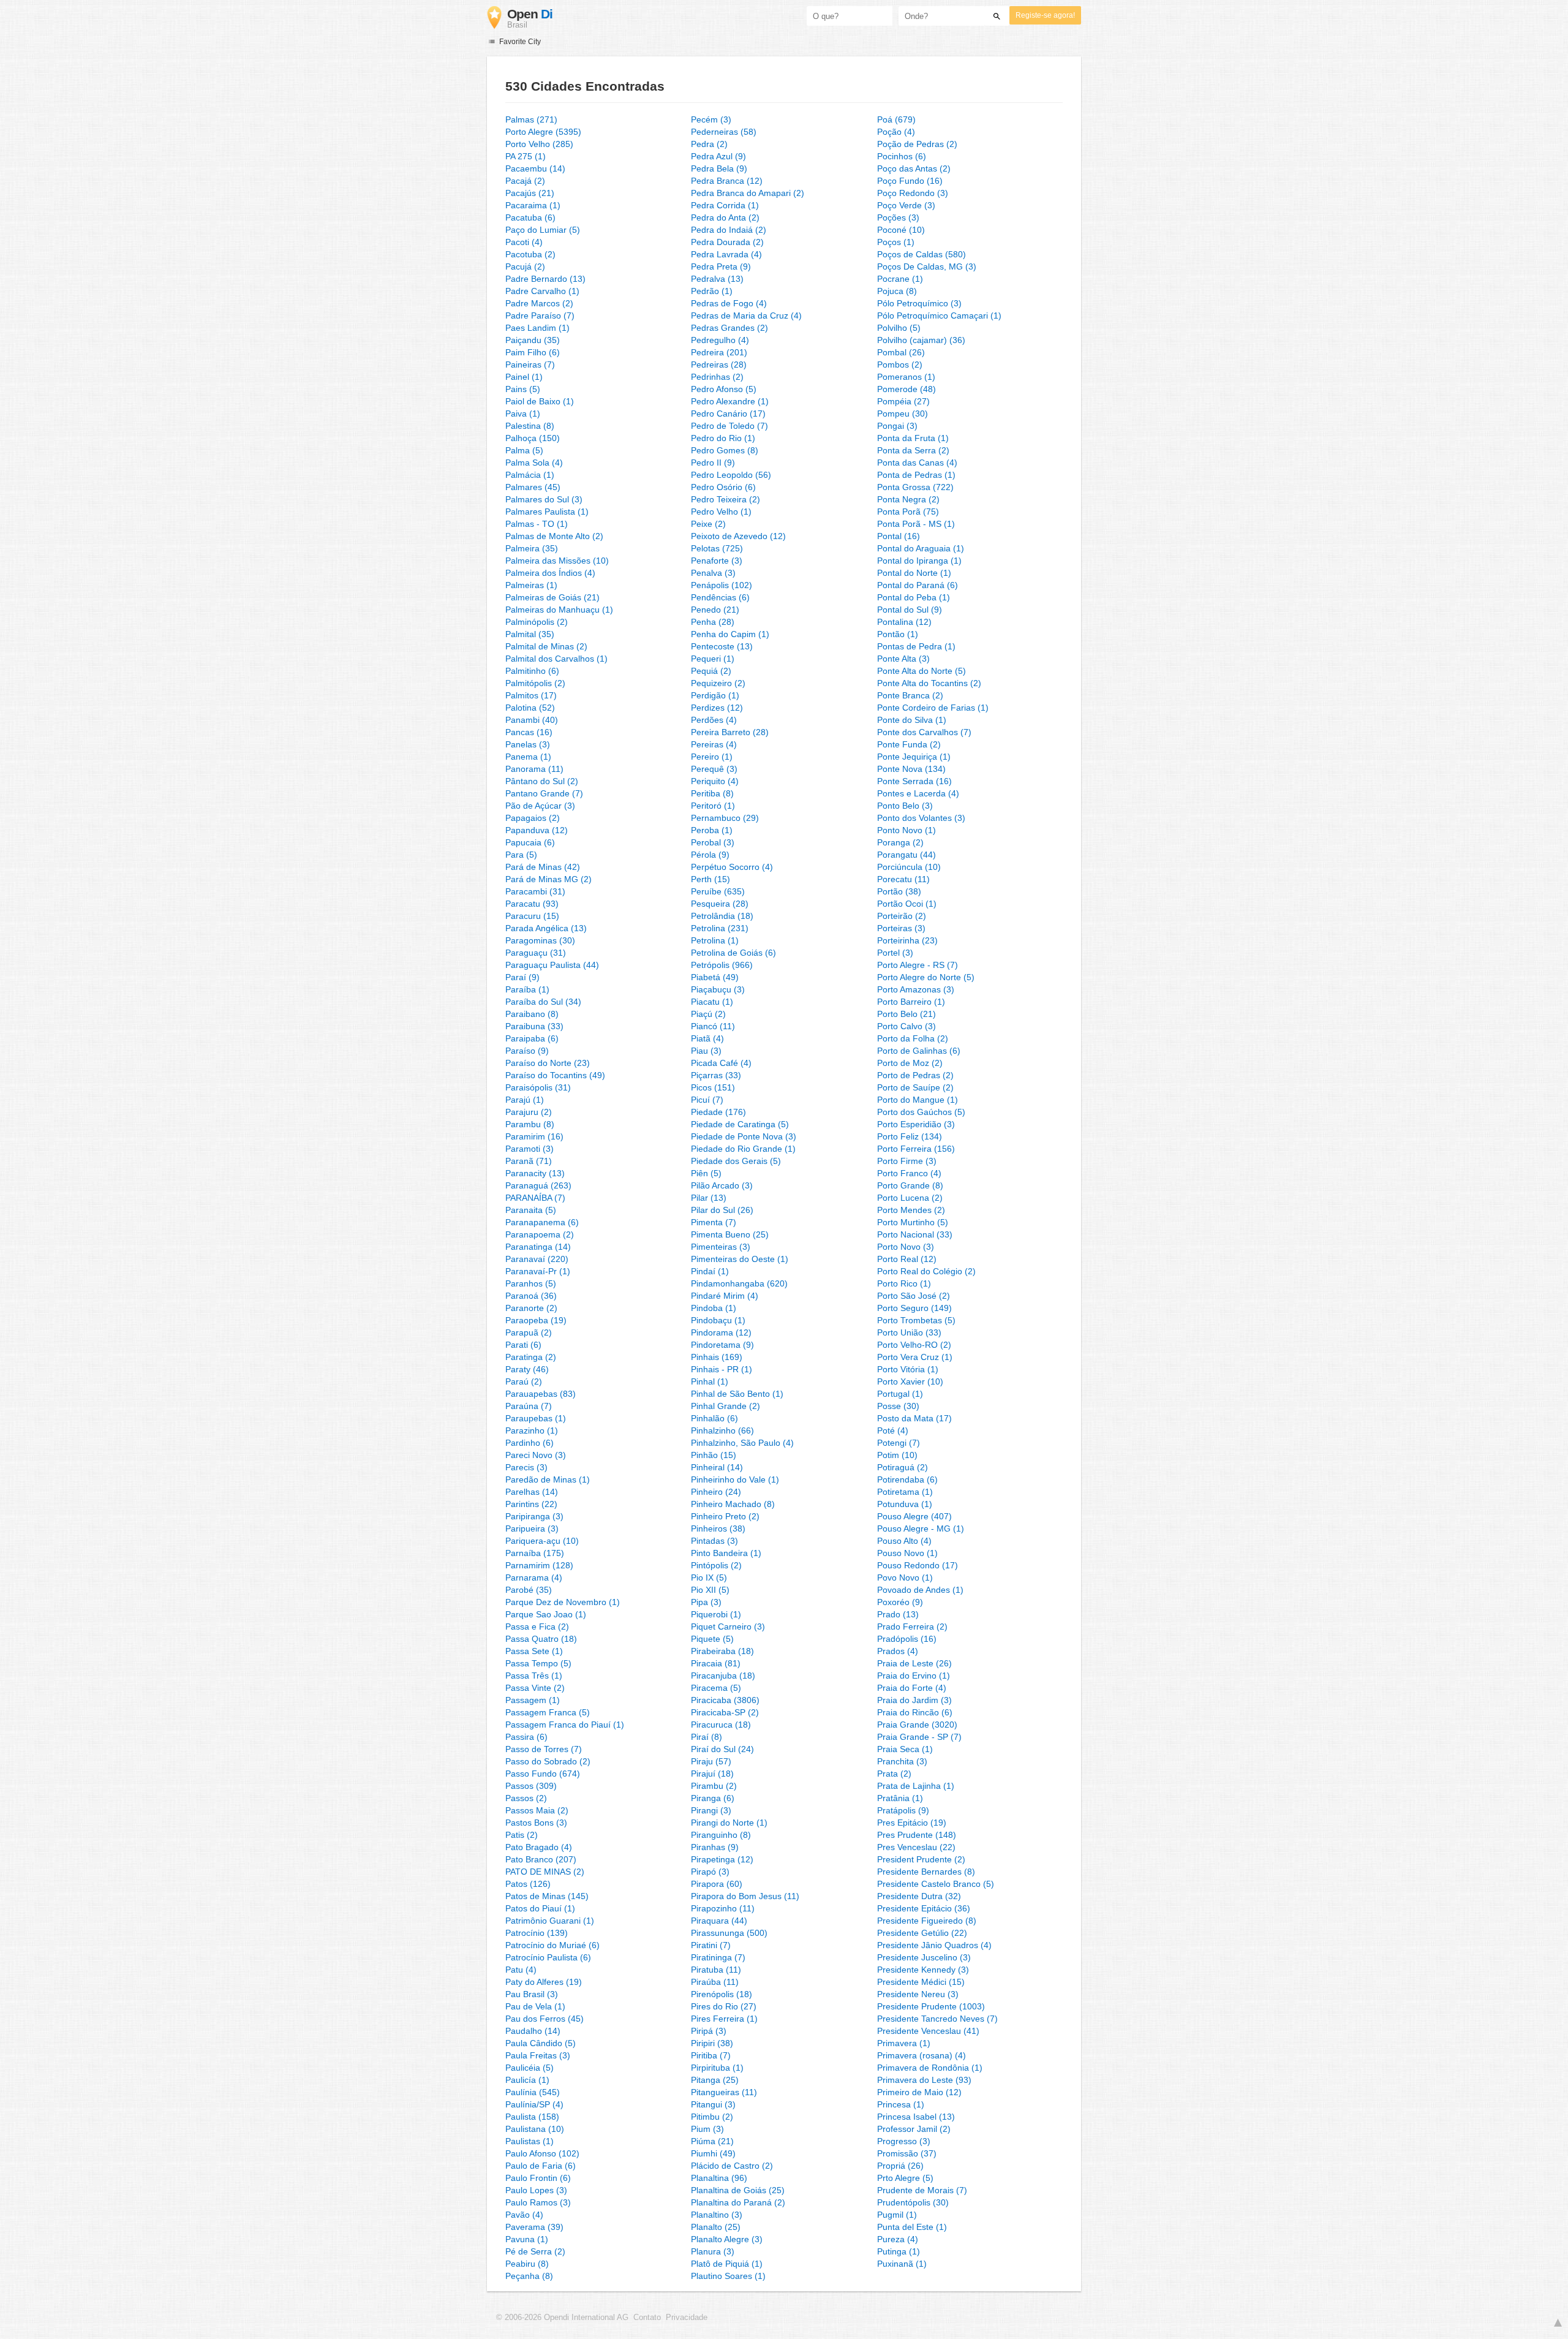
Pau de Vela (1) (535, 2006)
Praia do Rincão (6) (915, 1712)
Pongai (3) (897, 426)
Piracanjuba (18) (723, 1676)
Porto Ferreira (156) (916, 1149)
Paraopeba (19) (536, 1320)
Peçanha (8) (529, 2276)
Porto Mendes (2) (911, 1210)
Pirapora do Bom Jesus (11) (745, 1896)
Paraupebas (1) (536, 1418)
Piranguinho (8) (721, 1835)
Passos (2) (526, 1798)
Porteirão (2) (902, 916)
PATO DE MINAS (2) (545, 1872)
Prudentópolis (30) (913, 2202)
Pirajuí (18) (712, 1774)
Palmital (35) (530, 634)
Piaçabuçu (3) (718, 989)
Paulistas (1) (530, 2141)
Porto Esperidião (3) (916, 1124)
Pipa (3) (706, 1602)
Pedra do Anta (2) (725, 217)
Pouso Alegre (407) (914, 1516)
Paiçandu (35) (533, 340)
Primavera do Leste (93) (924, 2080)
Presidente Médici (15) (921, 1982)
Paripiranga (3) (534, 1516)
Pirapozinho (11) (723, 1908)
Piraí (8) (707, 1737)
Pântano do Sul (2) (542, 781)
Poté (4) (893, 1430)
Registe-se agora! (1045, 15)
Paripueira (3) (532, 1528)
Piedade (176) (718, 1112)
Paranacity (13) (535, 1173)
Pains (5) (523, 389)
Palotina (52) (530, 708)
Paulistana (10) (535, 2129)
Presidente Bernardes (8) (926, 1872)
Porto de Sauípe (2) (915, 1087)
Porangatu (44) (907, 855)
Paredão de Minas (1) (548, 1479)
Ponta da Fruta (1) (913, 438)
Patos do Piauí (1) (540, 1908)
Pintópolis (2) (716, 1565)
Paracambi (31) (535, 891)
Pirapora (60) (717, 1884)
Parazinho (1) (532, 1430)
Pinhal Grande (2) (726, 1406)
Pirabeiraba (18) (722, 1651)
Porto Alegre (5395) (543, 132)
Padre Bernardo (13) (545, 279)
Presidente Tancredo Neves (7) (937, 2019)
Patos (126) (528, 1884)
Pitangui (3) (713, 2104)
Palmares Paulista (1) (547, 512)
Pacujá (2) (525, 266)
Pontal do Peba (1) (914, 597)
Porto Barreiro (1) (911, 1002)
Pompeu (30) (903, 414)
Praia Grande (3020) (917, 1725)
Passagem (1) (533, 1700)
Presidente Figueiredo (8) (927, 1921)
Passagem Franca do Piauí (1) (565, 1725)
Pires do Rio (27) (724, 2006)
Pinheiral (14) (717, 1467)
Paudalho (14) (533, 2031)
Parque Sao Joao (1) (546, 1614)
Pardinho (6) (530, 1443)
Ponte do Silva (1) (912, 720)
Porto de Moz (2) (910, 1063)
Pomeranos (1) (906, 377)
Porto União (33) (909, 1332)
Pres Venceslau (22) (916, 1847)
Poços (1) (896, 242)
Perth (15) (710, 879)
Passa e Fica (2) (537, 1627)
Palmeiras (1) (531, 585)
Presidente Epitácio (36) (924, 1908)
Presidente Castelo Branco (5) (936, 1884)
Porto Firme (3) (907, 1161)
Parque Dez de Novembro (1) (563, 1602)
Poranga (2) (900, 842)
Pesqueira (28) (720, 904)
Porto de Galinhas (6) (919, 1051)
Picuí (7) (707, 1100)
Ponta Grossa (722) (915, 487)
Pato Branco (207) (541, 1859)
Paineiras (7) (530, 365)
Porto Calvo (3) (907, 1026)
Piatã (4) (707, 1038)
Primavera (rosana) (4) (922, 2055)
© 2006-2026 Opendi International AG (562, 2318)
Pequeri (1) (713, 659)
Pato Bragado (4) (539, 1847)
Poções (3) (898, 217)
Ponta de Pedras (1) (916, 475)
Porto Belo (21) (907, 1014)
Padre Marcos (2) (539, 303)
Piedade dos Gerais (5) (736, 1161)
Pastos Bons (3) (536, 1823)
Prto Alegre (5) (905, 2178)
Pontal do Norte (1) (914, 573)
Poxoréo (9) (900, 1602)
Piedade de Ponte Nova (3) (744, 1136)
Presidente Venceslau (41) (928, 2031)
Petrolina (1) (715, 940)
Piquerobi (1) (716, 1614)
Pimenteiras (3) (721, 1247)
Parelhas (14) (532, 1492)
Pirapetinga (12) (722, 1859)
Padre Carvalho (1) (542, 291)
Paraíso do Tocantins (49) (555, 1075)
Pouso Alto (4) (904, 1541)
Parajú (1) (525, 1100)
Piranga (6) (713, 1798)
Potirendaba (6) (907, 1479)
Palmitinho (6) (532, 671)
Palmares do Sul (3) (544, 499)
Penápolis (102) (722, 585)
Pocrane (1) (900, 279)
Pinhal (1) (710, 1381)
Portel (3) (895, 953)
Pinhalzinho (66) (722, 1430)
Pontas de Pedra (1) (916, 646)
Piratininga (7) (718, 1957)
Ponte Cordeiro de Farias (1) (933, 708)
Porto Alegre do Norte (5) (926, 977)
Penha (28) (713, 622)
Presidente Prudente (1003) (931, 2006)
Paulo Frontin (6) (538, 2178)
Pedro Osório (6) (723, 487)
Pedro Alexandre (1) (730, 401)
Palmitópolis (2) (535, 683)
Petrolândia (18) (722, 916)
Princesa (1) (901, 2104)
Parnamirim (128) (539, 1565)
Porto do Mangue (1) (918, 1100)
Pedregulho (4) (720, 340)
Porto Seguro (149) (914, 1308)
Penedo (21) (715, 610)
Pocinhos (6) (902, 156)
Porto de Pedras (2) (915, 1075)
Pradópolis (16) (907, 1639)
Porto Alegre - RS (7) (918, 965)
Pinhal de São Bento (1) (737, 1394)
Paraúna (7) (529, 1406)
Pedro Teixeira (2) (726, 499)
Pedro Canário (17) (728, 414)
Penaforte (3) (717, 561)
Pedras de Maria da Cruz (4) (746, 316)
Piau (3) (706, 1051)
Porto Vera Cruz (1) (915, 1357)
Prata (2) (894, 1774)
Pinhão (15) (714, 1455)
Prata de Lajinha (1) (916, 1786)
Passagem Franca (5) (548, 1712)
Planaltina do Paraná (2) (738, 2202)
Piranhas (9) (715, 1847)
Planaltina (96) (719, 2178)
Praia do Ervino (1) (914, 1676)
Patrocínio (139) (537, 1933)
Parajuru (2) (529, 1112)
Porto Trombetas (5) (916, 1320)
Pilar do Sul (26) (722, 1210)
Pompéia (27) (903, 401)
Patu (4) (521, 1970)
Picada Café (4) (721, 1063)
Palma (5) (524, 450)
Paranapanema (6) (542, 1222)
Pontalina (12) (904, 622)
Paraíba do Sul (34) (543, 1002)
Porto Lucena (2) (910, 1198)
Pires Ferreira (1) (724, 2019)
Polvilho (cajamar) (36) (921, 340)
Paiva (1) (523, 414)
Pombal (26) (901, 352)
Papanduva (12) (537, 830)
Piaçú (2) (708, 1014)
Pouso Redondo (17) (918, 1565)
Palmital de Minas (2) (546, 646)
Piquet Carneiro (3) (728, 1627)
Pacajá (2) (525, 181)
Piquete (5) (712, 1639)
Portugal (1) (900, 1394)
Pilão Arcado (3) (722, 1185)
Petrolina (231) (720, 928)
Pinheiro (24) (716, 1492)
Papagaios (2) (533, 818)
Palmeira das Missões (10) (557, 561)
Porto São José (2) (914, 1296)
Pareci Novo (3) (536, 1455)
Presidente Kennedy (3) (923, 1970)
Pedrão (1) (712, 291)
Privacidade (687, 2318)
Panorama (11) (534, 769)
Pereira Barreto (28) (730, 732)
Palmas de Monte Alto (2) (554, 536)
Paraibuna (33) (534, 1026)
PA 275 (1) (526, 156)
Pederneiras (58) (724, 132)
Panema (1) (528, 757)
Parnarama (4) (534, 1578)
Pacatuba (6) (530, 217)
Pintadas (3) (714, 1541)
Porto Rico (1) (904, 1283)
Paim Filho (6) (533, 352)
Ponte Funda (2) (909, 744)
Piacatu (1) (712, 1002)
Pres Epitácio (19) (912, 1823)
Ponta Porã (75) (908, 512)
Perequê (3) (714, 769)
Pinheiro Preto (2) (725, 1516)
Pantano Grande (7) (544, 793)
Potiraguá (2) (903, 1467)
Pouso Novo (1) (907, 1553)
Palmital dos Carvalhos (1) (556, 659)
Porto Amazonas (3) (916, 989)
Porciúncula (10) (909, 867)
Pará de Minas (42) (543, 867)
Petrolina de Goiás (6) (733, 953)
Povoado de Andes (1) (920, 1590)
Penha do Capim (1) (730, 634)
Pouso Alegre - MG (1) (921, 1528)
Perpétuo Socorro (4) (732, 867)
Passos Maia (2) (537, 1810)
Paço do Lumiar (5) (543, 230)
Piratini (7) (711, 1945)
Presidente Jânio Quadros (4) (934, 1945)
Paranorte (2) (531, 1308)
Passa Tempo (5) (538, 1663)
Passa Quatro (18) (541, 1639)
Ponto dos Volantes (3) (921, 818)
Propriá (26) (900, 2166)
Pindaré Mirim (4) (725, 1296)
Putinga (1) (899, 2251)
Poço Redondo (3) (913, 193)
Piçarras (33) (716, 1075)
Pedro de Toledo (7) (729, 426)
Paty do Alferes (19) (544, 1982)
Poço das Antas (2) (914, 168)
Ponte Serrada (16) (914, 781)
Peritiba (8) (712, 793)
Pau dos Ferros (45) (545, 2019)
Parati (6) (523, 1345)
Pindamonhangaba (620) (739, 1283)
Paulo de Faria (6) (541, 2166)
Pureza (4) (898, 2239)
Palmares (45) (533, 487)
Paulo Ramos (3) (538, 2202)
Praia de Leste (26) (914, 1663)
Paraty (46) (527, 1369)
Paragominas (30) (540, 940)
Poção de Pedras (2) (917, 144)
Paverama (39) (534, 2227)
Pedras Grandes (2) (729, 328)
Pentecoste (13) (722, 646)
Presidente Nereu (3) (918, 1994)
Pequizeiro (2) (718, 683)
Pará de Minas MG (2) (548, 879)
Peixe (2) (708, 524)
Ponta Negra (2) (908, 499)
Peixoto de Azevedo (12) (738, 536)
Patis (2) (522, 1835)
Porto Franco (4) (909, 1173)
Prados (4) (898, 1651)
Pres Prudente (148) (917, 1835)
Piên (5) (706, 1173)
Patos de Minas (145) (547, 1896)
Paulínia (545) (533, 2092)
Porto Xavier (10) (910, 1381)
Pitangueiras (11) (724, 2092)
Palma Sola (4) (534, 463)
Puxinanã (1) (902, 2264)
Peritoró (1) (713, 806)
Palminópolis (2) (537, 622)
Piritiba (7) (711, 2055)
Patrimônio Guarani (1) (550, 1921)
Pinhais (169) (717, 1357)
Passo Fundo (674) (543, 1774)
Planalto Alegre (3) (727, 2239)
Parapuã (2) (529, 1332)
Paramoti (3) (530, 1149)
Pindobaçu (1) (718, 1320)
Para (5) (521, 855)
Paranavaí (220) (537, 1259)
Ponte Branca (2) (910, 695)
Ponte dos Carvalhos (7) (924, 732)
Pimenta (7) (714, 1222)
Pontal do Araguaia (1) (921, 548)
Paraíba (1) (527, 989)
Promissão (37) (907, 2153)
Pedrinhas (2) (717, 377)
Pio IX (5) (709, 1578)
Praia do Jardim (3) (914, 1700)
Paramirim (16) (534, 1136)
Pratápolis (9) (903, 1810)
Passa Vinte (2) (535, 1688)
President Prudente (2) (921, 1859)
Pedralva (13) (717, 279)
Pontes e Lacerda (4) (918, 793)
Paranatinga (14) (538, 1247)
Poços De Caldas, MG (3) (927, 266)
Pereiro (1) (712, 757)
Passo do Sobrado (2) (548, 1761)
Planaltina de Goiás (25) (738, 2190)
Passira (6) (526, 1737)
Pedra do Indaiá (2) (729, 230)
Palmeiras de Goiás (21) (552, 597)
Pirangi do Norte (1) (729, 1823)
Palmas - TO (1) (537, 524)
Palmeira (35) (532, 548)
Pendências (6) (720, 597)
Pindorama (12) (721, 1332)
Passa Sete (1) (534, 1651)
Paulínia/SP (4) (534, 2104)
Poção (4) (896, 132)
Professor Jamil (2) (914, 2129)
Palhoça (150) (533, 438)
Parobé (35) (529, 1590)
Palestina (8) (530, 426)
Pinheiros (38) (718, 1528)
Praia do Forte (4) (912, 1688)
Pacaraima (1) (533, 205)
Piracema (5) (716, 1688)
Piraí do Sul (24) (722, 1749)
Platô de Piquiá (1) (727, 2264)
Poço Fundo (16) (910, 181)
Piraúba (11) (715, 1982)
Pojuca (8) (897, 291)
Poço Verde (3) (906, 205)
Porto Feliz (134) (910, 1136)
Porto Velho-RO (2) (914, 1345)
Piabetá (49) (715, 977)
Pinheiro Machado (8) (733, 1504)
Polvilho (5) (899, 328)
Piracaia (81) (716, 1663)
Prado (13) (898, 1614)
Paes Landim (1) (537, 328)
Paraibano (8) (532, 1014)
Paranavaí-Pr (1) (538, 1271)
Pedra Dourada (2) (727, 242)
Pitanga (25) (715, 2080)
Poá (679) (896, 119)
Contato (647, 2318)
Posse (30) (898, 1406)
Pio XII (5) (710, 1590)
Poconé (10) (901, 230)
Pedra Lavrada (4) (726, 254)
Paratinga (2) (531, 1357)
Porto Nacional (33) (915, 1234)
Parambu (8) (530, 1124)
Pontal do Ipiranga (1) (919, 561)
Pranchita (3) (902, 1761)
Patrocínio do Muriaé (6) (552, 1945)
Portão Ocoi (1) (907, 904)
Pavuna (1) (527, 2239)
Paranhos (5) (531, 1283)
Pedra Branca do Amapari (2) (748, 193)
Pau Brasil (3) (532, 1994)
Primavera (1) (904, 2043)
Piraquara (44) (719, 1921)
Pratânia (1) (900, 1798)
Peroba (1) (712, 830)
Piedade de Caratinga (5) (740, 1124)
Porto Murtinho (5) (913, 1222)
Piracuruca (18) (721, 1725)
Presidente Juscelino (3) (924, 1957)
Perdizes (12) (717, 708)
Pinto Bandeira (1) (726, 1553)
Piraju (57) (711, 1761)
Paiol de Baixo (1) (540, 401)
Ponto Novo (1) (907, 830)
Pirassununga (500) (729, 1933)
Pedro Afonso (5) (724, 389)
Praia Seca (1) (905, 1749)
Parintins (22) (531, 1504)
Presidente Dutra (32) (919, 1896)
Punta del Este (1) (912, 2227)
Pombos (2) (900, 365)
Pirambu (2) (714, 1786)
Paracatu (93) (532, 904)
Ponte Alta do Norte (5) (922, 671)
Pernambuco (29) (725, 818)
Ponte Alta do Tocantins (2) (929, 683)
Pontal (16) (899, 536)
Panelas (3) (528, 744)
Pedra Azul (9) (718, 156)
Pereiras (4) (714, 744)
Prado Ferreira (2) (912, 1627)
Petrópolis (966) (722, 965)
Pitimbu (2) (712, 2117)
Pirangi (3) (711, 1810)
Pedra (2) (709, 144)
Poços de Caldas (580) (922, 254)
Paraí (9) (522, 977)
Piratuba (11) (716, 1970)
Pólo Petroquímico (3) (919, 303)
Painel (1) (524, 377)
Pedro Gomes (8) (725, 450)
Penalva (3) (713, 573)
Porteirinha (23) (907, 940)
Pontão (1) (898, 634)
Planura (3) (713, 2251)
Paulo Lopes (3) (536, 2190)
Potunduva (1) (905, 1504)
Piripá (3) (709, 2031)
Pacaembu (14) (535, 168)
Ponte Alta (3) (903, 659)
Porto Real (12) (907, 1259)
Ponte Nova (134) (911, 769)
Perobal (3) (713, 842)
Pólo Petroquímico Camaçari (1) (939, 316)
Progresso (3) (904, 2141)
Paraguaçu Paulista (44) (552, 965)
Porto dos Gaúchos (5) (921, 1112)
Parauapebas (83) (541, 1394)
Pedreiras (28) (719, 365)
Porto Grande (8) (910, 1185)
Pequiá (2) (711, 671)
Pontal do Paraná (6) (918, 585)
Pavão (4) (524, 2215)
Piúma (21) (712, 2141)
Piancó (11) (713, 1026)
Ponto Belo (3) (905, 806)
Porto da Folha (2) (913, 1038)
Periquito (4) (715, 781)
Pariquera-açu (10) (542, 1541)
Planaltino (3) (717, 2215)
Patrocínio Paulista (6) (548, 1957)
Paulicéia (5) (530, 2068)
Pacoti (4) (524, 242)
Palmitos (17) (531, 695)
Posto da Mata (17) (914, 1418)
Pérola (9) (710, 855)
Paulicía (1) (527, 2080)
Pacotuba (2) (530, 254)
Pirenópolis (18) (722, 1994)
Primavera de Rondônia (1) (930, 2068)
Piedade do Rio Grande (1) (743, 1149)
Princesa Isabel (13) (916, 2117)
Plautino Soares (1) (728, 2276)
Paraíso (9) (527, 1051)
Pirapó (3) (710, 1872)
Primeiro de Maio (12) (919, 2092)
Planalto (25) (716, 2227)
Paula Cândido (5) (541, 2043)
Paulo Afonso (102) (542, 2153)
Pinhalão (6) (714, 1418)
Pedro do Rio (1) (723, 438)
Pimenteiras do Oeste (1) (740, 1259)
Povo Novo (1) (905, 1578)
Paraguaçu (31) (536, 953)
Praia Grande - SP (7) (919, 1737)
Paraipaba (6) (532, 1038)
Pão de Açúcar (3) (540, 806)
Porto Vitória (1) (908, 1369)
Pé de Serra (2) (535, 2251)
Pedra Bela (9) (719, 168)
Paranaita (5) (531, 1210)
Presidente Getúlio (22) (922, 1933)
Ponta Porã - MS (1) (916, 524)
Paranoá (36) (531, 1296)
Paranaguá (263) (538, 1185)
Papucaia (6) (530, 842)
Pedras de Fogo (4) (729, 303)
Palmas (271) (531, 119)
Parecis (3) (526, 1467)
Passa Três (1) (534, 1676)
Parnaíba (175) (535, 1553)
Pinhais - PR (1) (722, 1369)
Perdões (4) (714, 720)
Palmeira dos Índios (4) (550, 573)
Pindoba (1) (714, 1308)
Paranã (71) (529, 1161)
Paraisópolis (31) (538, 1087)
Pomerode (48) (907, 389)
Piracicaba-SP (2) (725, 1712)
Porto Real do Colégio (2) (926, 1271)
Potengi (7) (899, 1443)
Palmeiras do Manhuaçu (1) (559, 610)
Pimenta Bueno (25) (730, 1234)
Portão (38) (899, 891)
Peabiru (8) (527, 2264)
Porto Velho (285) (539, 144)
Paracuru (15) (532, 916)
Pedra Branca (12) (727, 181)
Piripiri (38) (712, 2043)
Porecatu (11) (903, 879)
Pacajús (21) (530, 193)
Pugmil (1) (897, 2215)
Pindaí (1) (710, 1271)
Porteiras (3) (901, 928)
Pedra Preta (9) (721, 266)
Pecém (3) (711, 119)
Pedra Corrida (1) (725, 205)
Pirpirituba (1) (717, 2068)
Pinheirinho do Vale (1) (735, 1479)
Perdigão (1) (715, 695)
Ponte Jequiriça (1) (914, 757)
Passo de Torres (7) (544, 1749)
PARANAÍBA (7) (535, 1198)
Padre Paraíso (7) (540, 316)
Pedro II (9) (713, 463)
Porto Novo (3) (906, 1247)
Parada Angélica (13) (546, 928)
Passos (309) (531, 1786)
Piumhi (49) (713, 2153)
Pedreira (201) (719, 352)
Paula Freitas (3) (538, 2055)
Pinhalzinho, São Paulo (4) (742, 1443)
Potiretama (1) (905, 1492)
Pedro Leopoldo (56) (731, 475)
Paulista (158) (532, 2117)
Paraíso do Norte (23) (548, 1063)
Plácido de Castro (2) (732, 2166)
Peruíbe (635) (718, 891)
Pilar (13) (709, 1198)
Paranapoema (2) (540, 1234)
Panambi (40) (532, 720)
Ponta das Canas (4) (917, 463)
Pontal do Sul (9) (910, 610)
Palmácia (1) (530, 475)
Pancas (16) (529, 732)
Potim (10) (897, 1455)
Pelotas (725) (717, 548)
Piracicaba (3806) (725, 1700)
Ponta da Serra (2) (913, 450)
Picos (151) (713, 1087)
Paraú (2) (524, 1381)
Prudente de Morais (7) (922, 2190)
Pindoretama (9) (722, 1345)
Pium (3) (707, 2129)
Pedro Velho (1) (721, 512)
